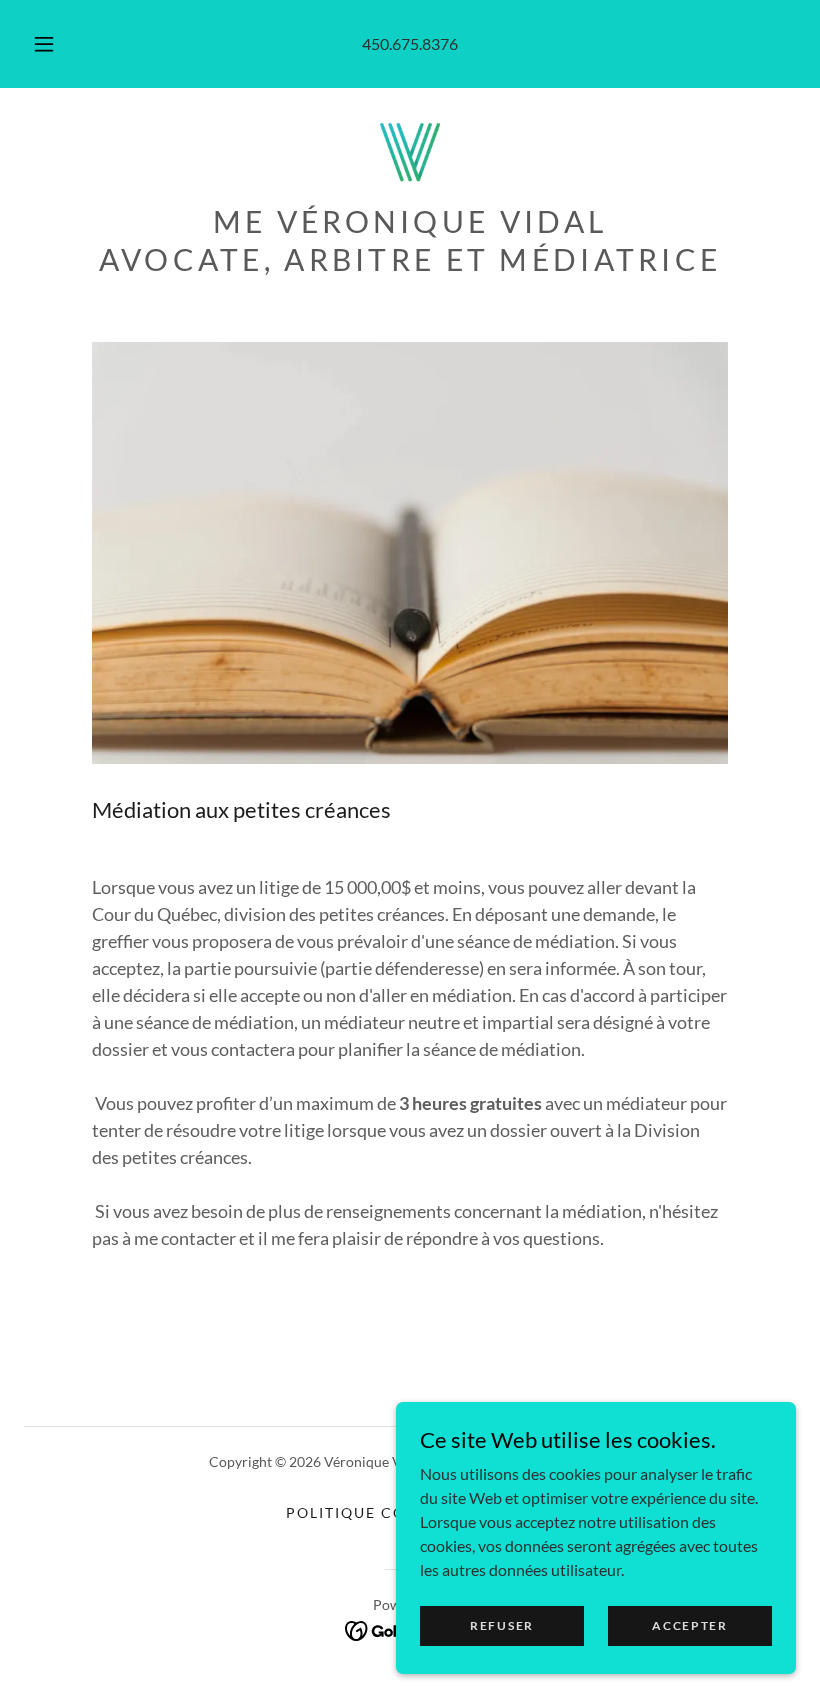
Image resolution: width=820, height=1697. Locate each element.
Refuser (502, 1625)
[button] (58, 44)
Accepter (690, 1625)
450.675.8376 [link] (410, 43)
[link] (410, 152)
